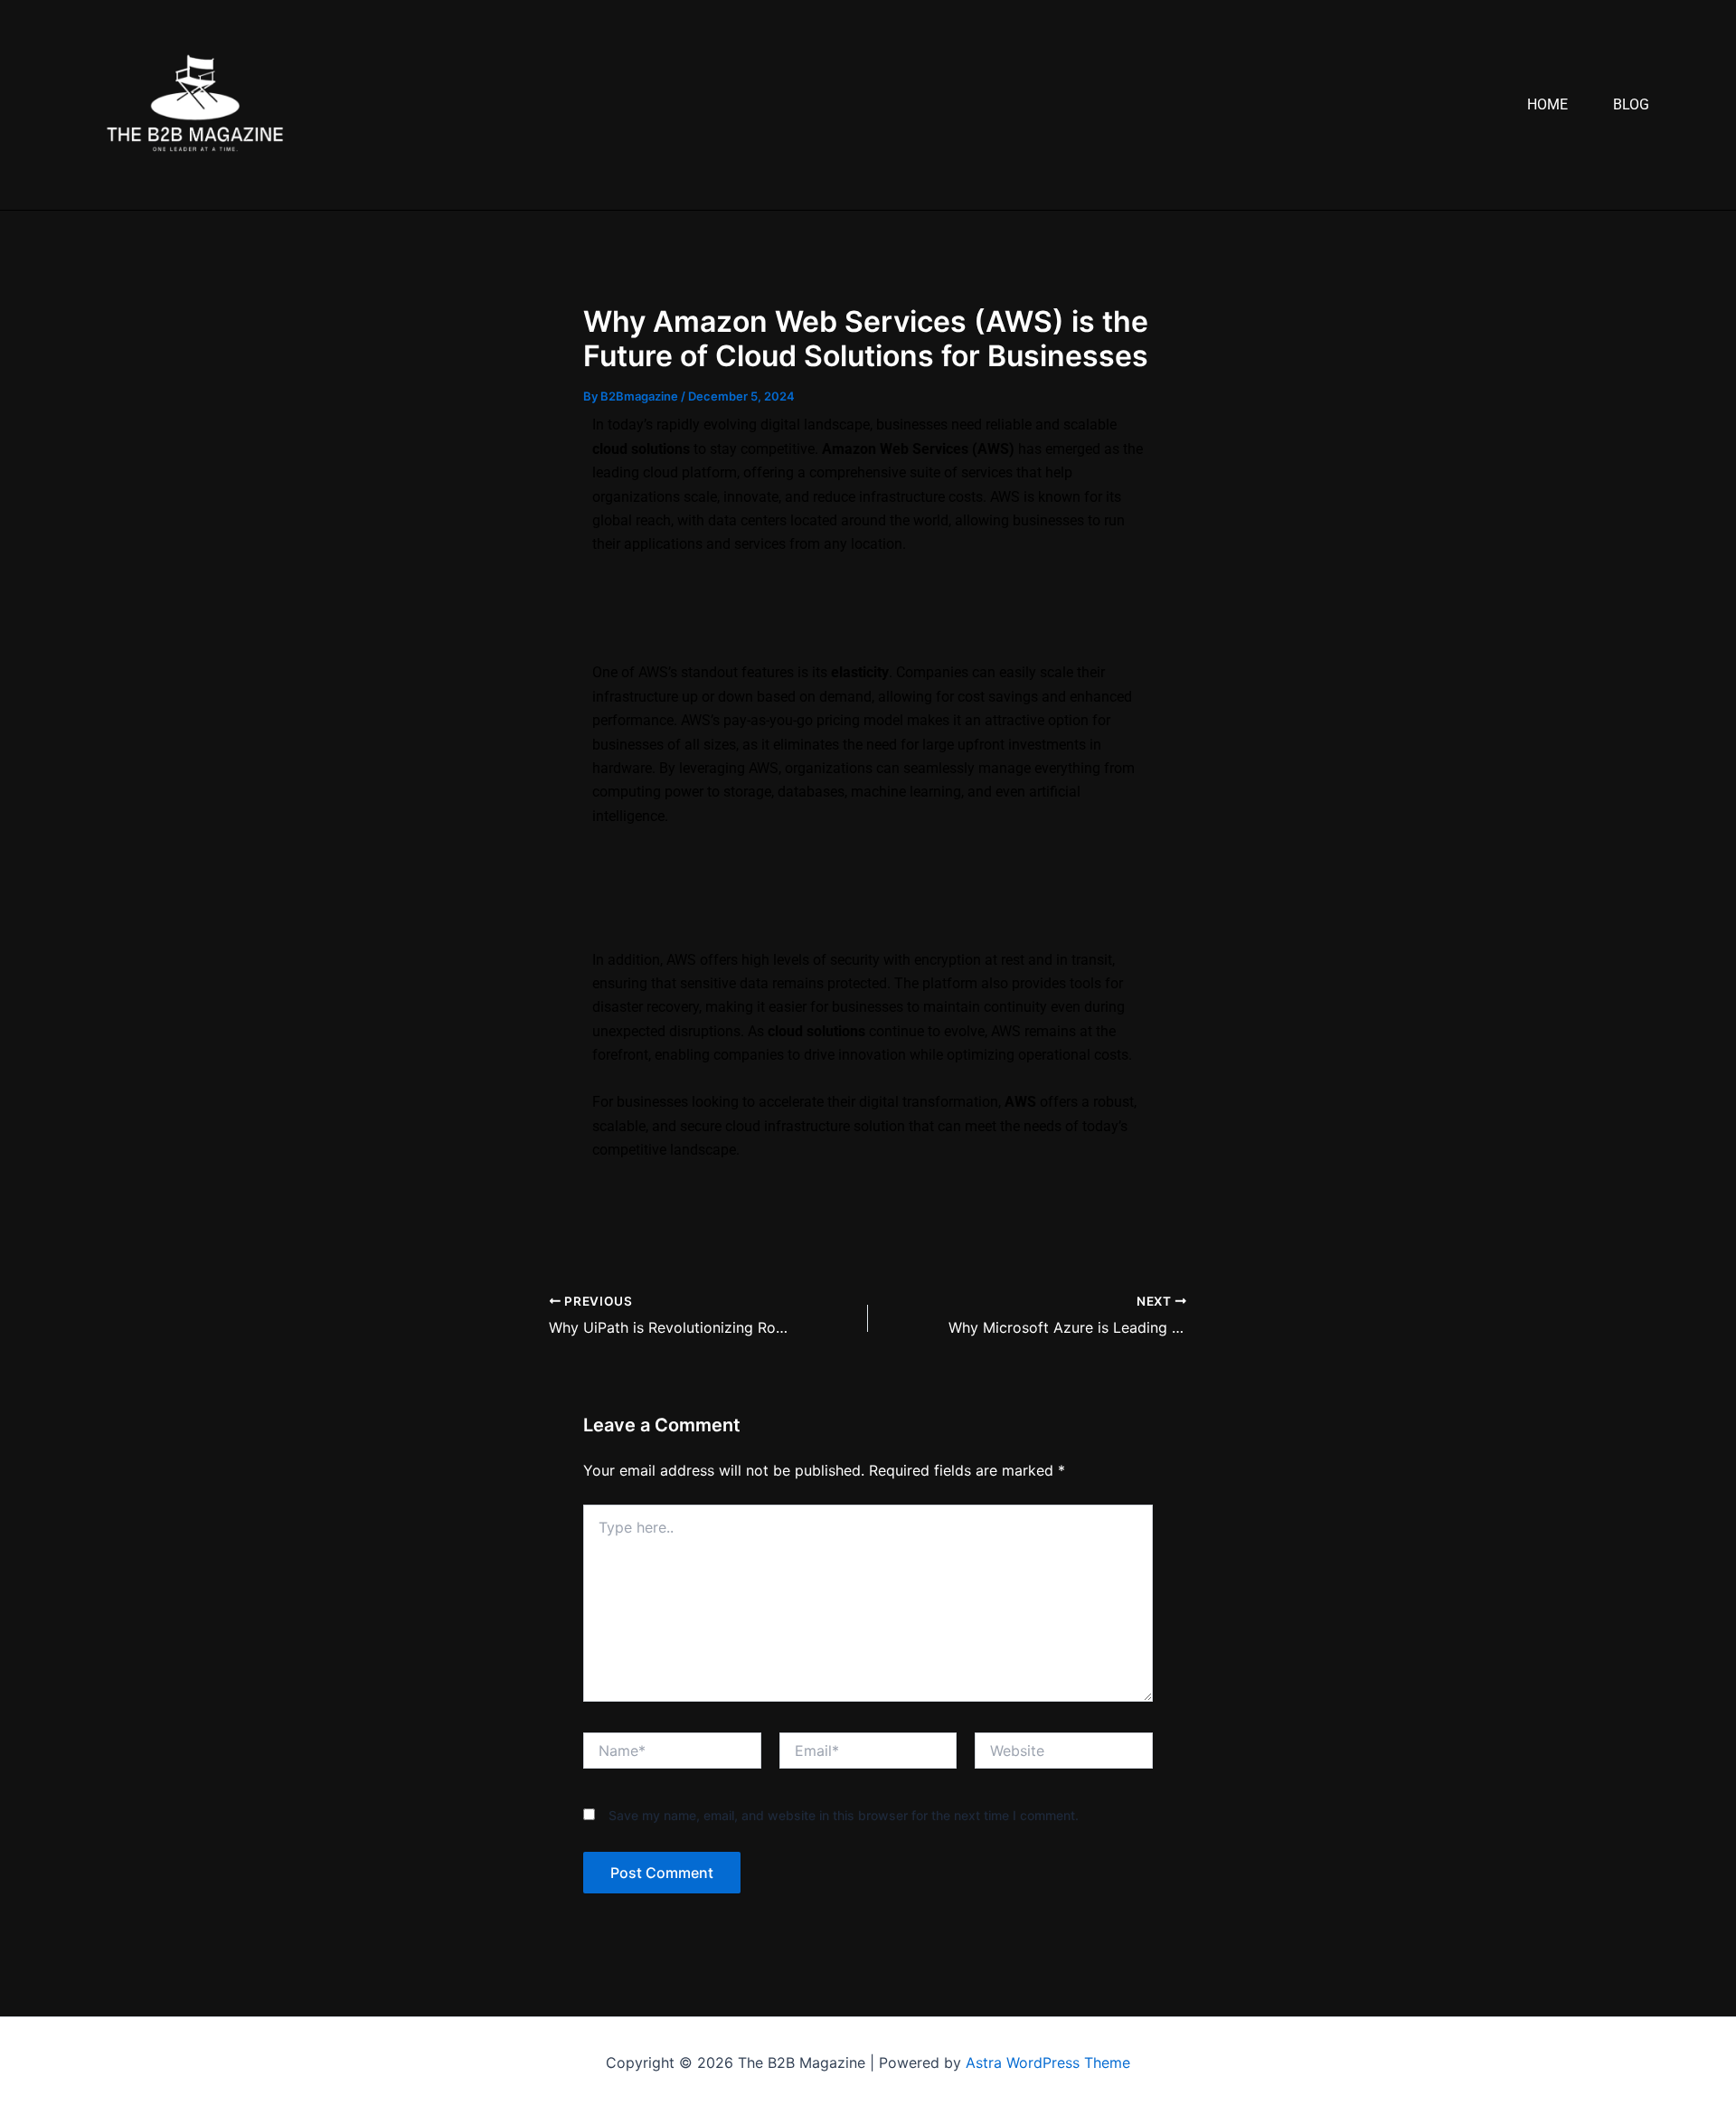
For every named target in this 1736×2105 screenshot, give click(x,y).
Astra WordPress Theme (1048, 2063)
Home (1547, 104)
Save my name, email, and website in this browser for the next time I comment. (844, 1815)
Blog (1631, 104)
